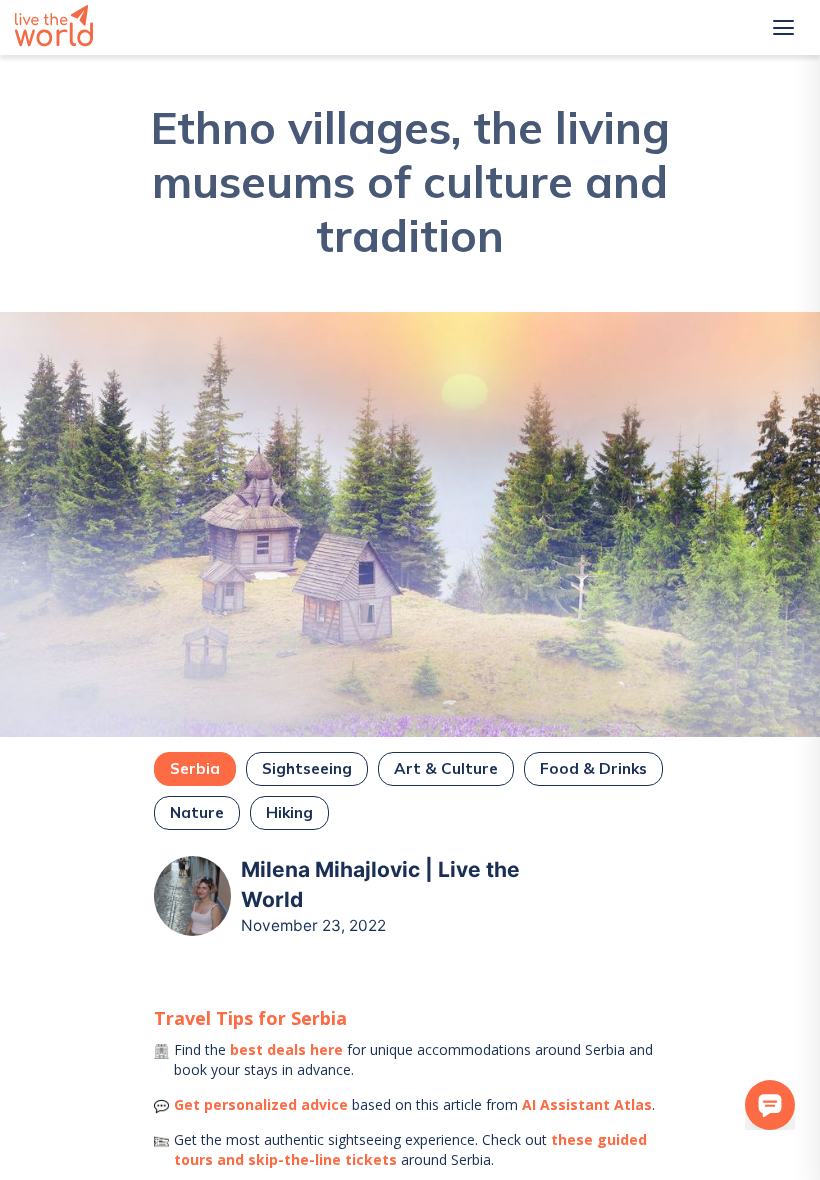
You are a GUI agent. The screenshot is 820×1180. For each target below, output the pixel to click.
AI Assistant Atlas (587, 1104)
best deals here (286, 1049)
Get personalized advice (261, 1104)
